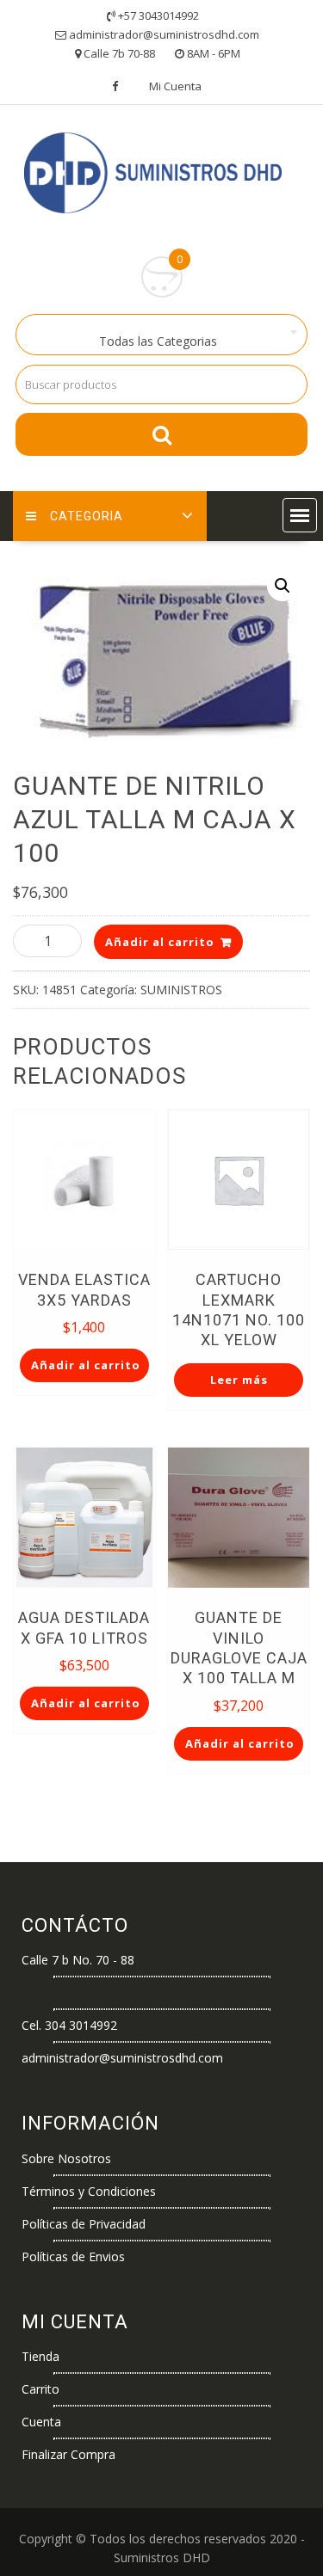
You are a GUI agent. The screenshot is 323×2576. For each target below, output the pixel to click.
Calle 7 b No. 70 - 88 (78, 1960)
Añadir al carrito (160, 942)
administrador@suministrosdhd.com (122, 2058)
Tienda (40, 2356)
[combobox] (161, 335)
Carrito (40, 2389)
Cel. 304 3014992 (69, 2025)
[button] (300, 515)
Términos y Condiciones (89, 2191)
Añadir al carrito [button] (86, 1365)
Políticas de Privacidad (84, 2224)
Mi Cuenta (175, 86)
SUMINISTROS (181, 990)
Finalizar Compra (68, 2454)
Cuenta (41, 2422)
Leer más (239, 1380)
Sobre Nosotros (66, 2158)
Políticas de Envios (73, 2256)
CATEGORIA (87, 516)
